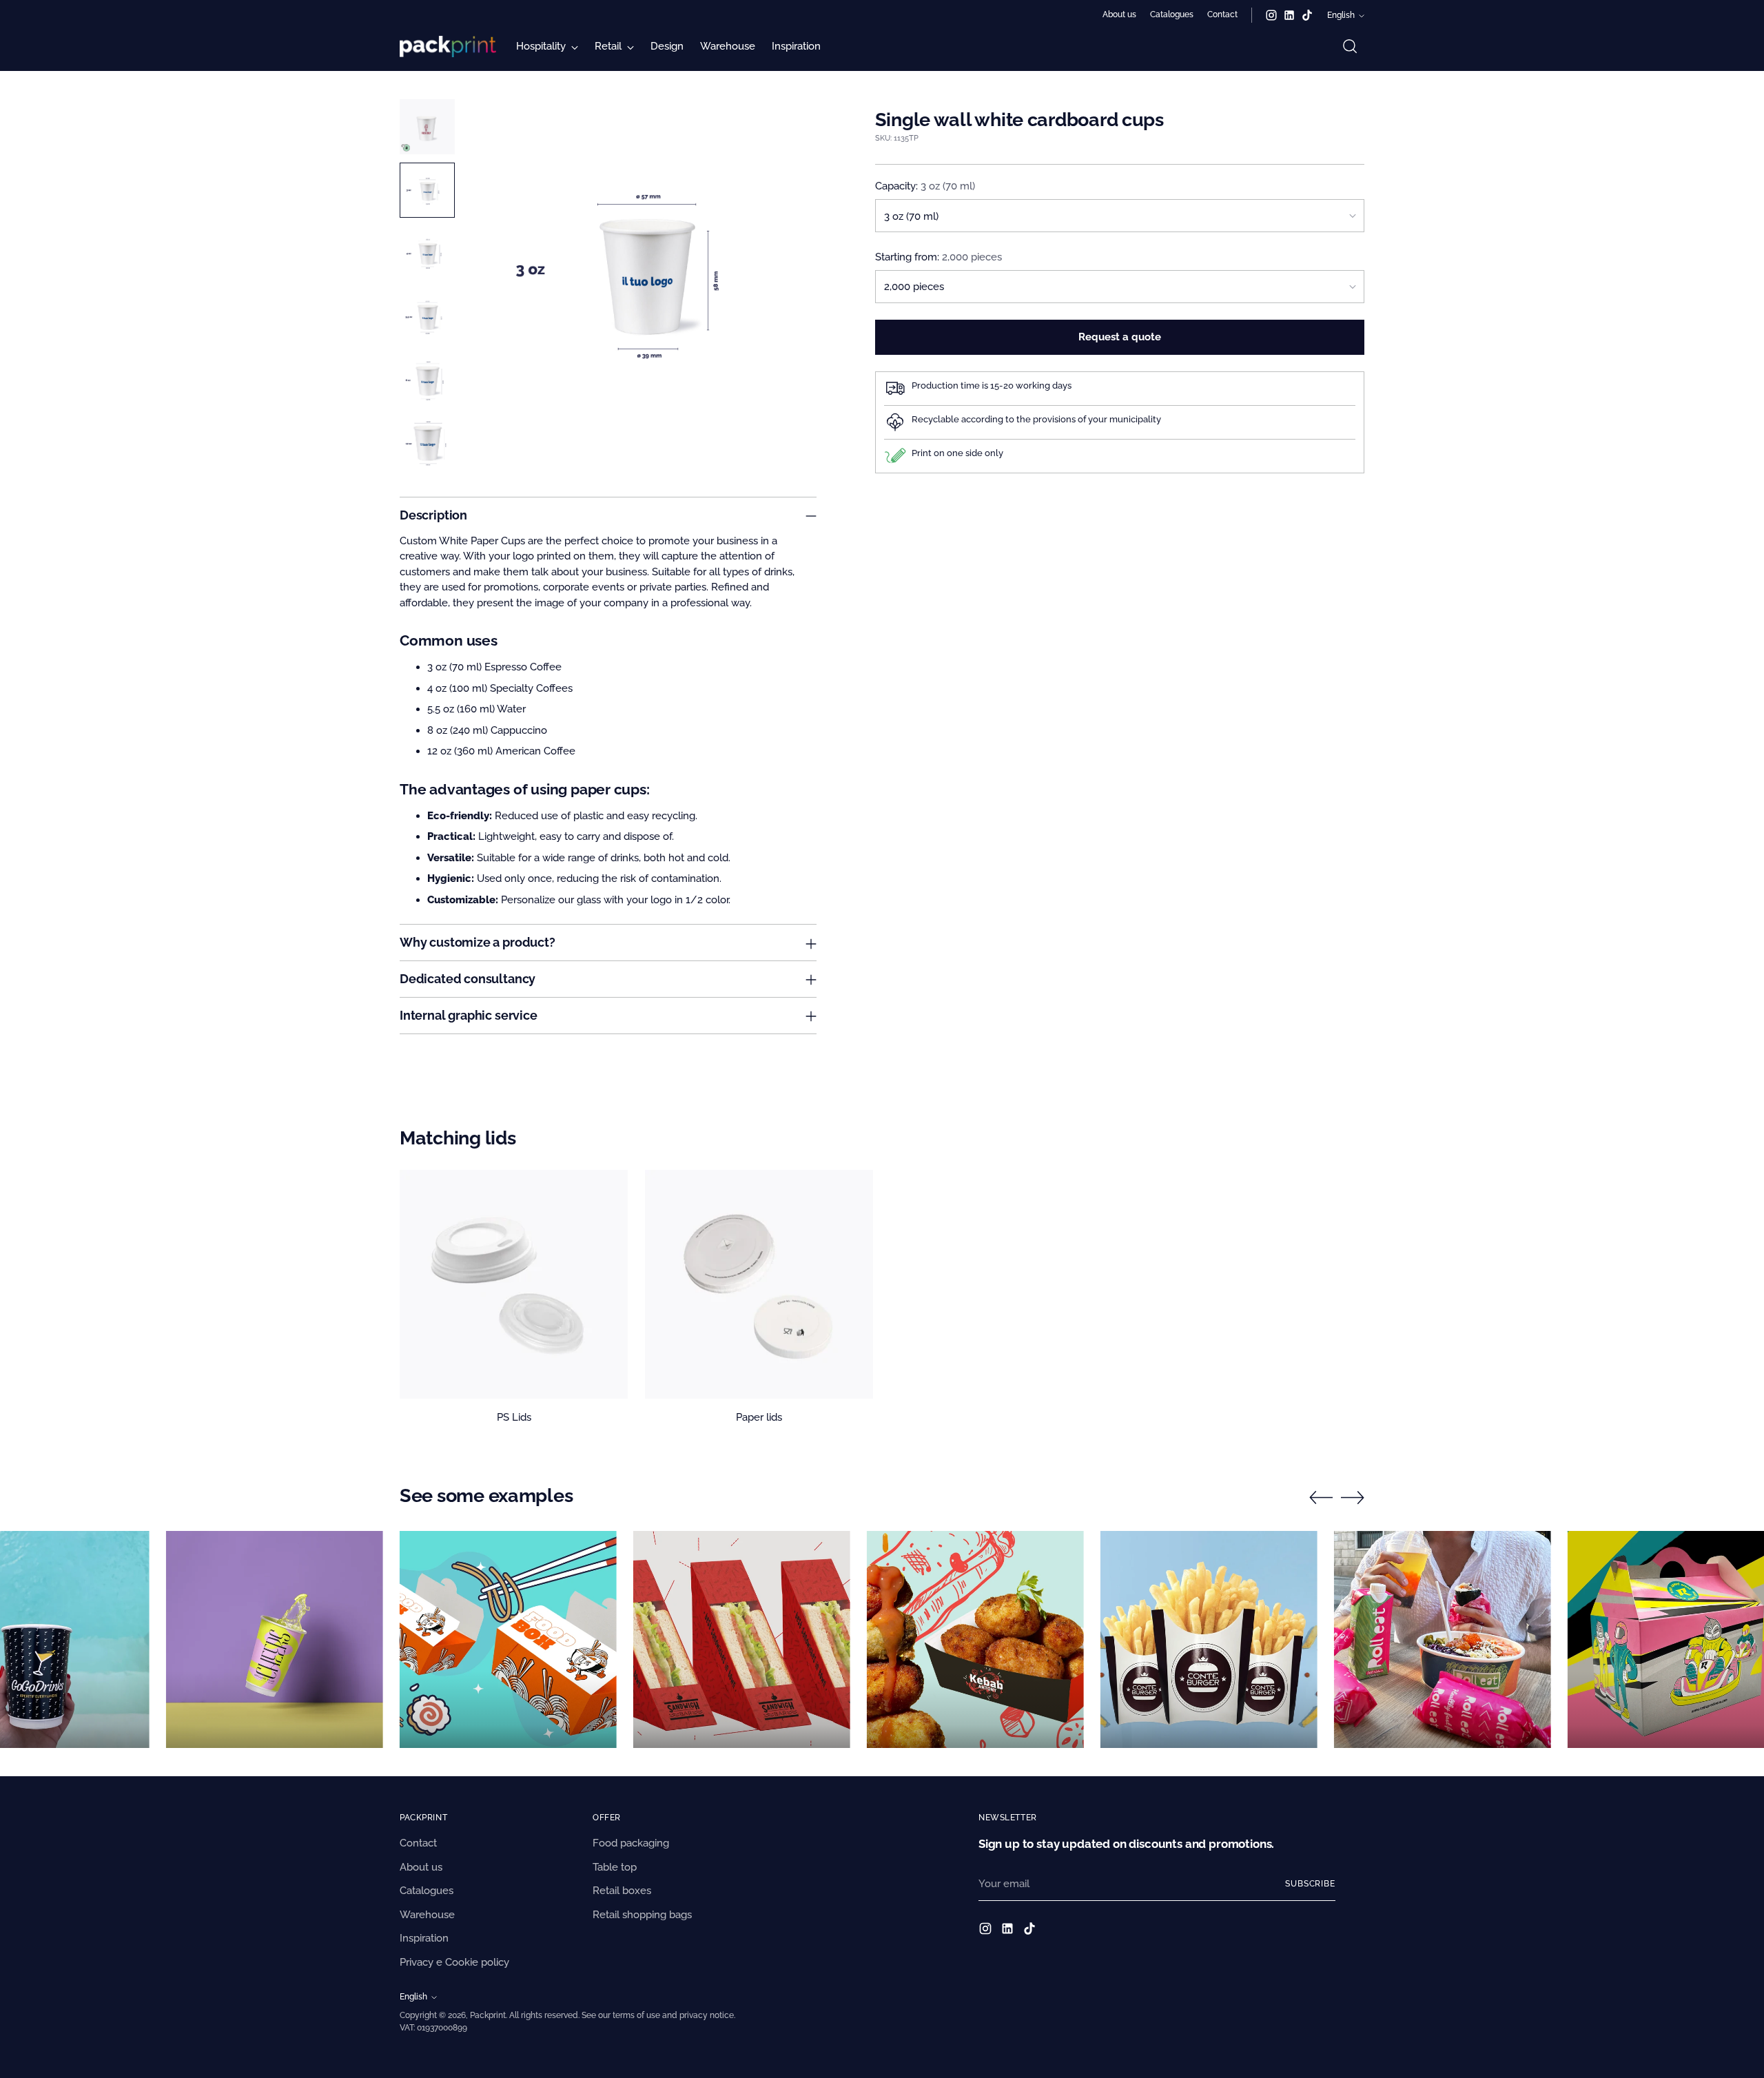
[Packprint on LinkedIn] (1289, 15)
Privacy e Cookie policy (454, 1962)
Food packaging (631, 1843)
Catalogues (427, 1891)
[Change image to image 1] (427, 127)
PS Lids (514, 1417)
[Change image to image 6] (427, 444)
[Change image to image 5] (427, 380)
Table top (615, 1867)
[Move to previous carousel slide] (1321, 1498)
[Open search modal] (1350, 46)
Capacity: (925, 186)
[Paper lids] (759, 1284)
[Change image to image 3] (427, 254)
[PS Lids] (514, 1284)
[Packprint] (448, 47)
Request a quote (1120, 337)
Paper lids (759, 1417)
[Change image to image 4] (427, 317)
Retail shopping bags (642, 1915)
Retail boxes (622, 1891)
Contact (418, 1843)
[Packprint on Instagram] (1271, 15)
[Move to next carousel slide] (1353, 1497)
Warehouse (427, 1915)
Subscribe (1310, 1884)
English (1341, 15)
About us (421, 1867)
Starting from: (939, 256)
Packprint (488, 2015)
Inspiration (424, 1938)
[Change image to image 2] (427, 190)
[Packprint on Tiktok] (1307, 15)
